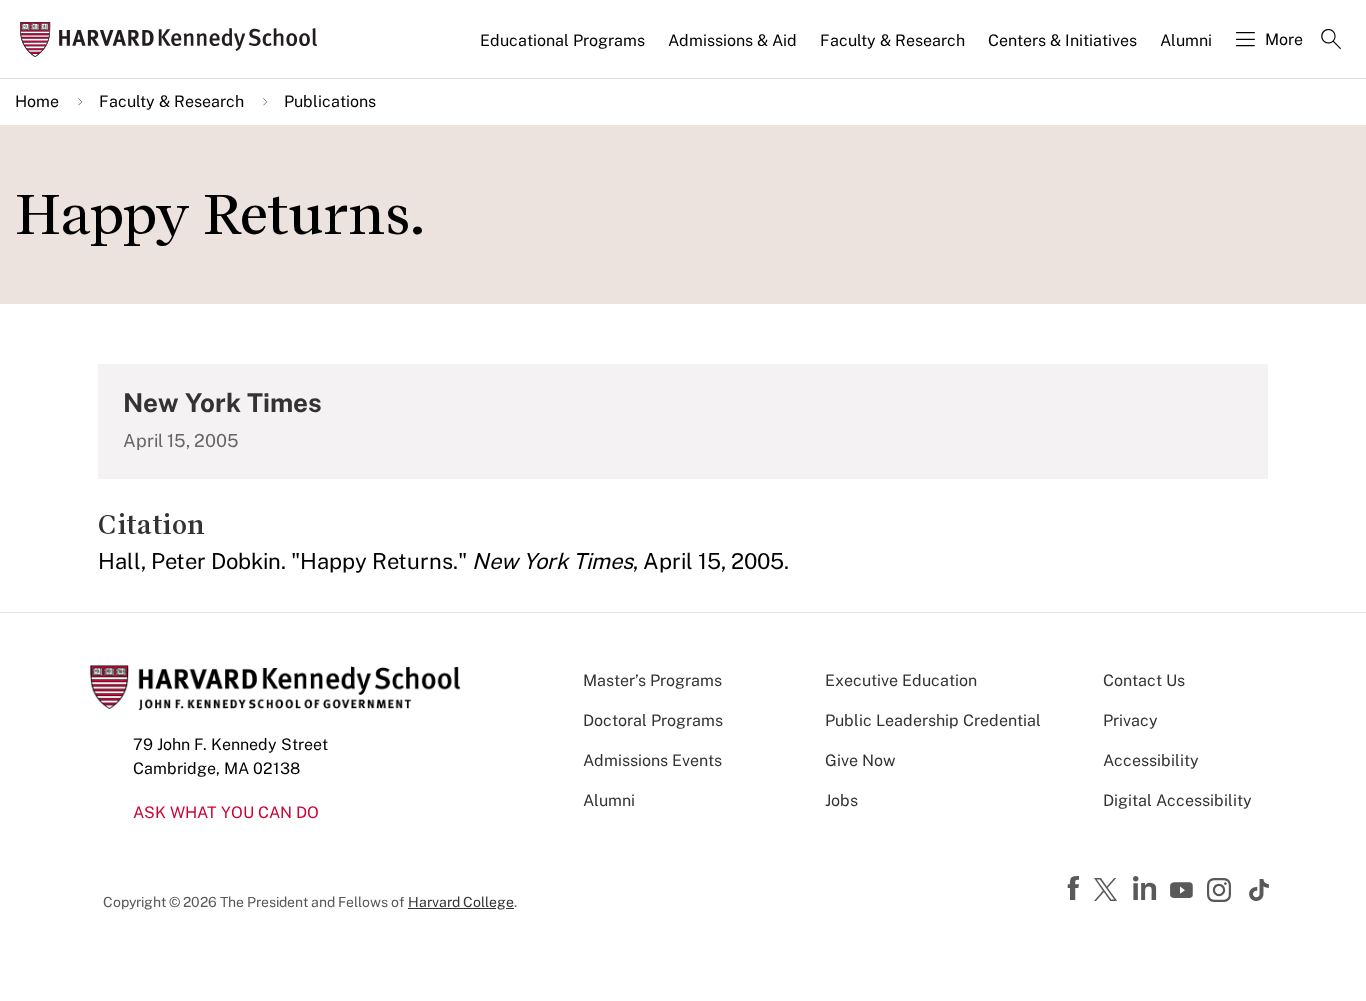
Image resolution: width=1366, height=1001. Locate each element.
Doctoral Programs (653, 720)
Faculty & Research (892, 40)
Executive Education (901, 680)
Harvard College (461, 902)
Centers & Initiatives (1062, 40)
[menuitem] (564, 49)
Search (1331, 41)
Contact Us (1144, 680)
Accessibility (1151, 760)
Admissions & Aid (732, 40)
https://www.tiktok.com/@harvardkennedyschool (1260, 890)
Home (37, 101)
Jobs (841, 800)
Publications (330, 101)
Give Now (860, 760)
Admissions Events (652, 760)
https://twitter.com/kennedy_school (1109, 891)
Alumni (1186, 40)
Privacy (1130, 720)
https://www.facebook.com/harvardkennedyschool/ (1076, 889)
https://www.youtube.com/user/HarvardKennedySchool (1184, 891)
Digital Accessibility (1177, 800)
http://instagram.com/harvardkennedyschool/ (1222, 892)
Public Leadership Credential (933, 720)
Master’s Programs (652, 680)
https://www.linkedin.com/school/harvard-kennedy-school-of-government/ (1147, 889)
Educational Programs (562, 40)
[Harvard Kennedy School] (174, 39)
